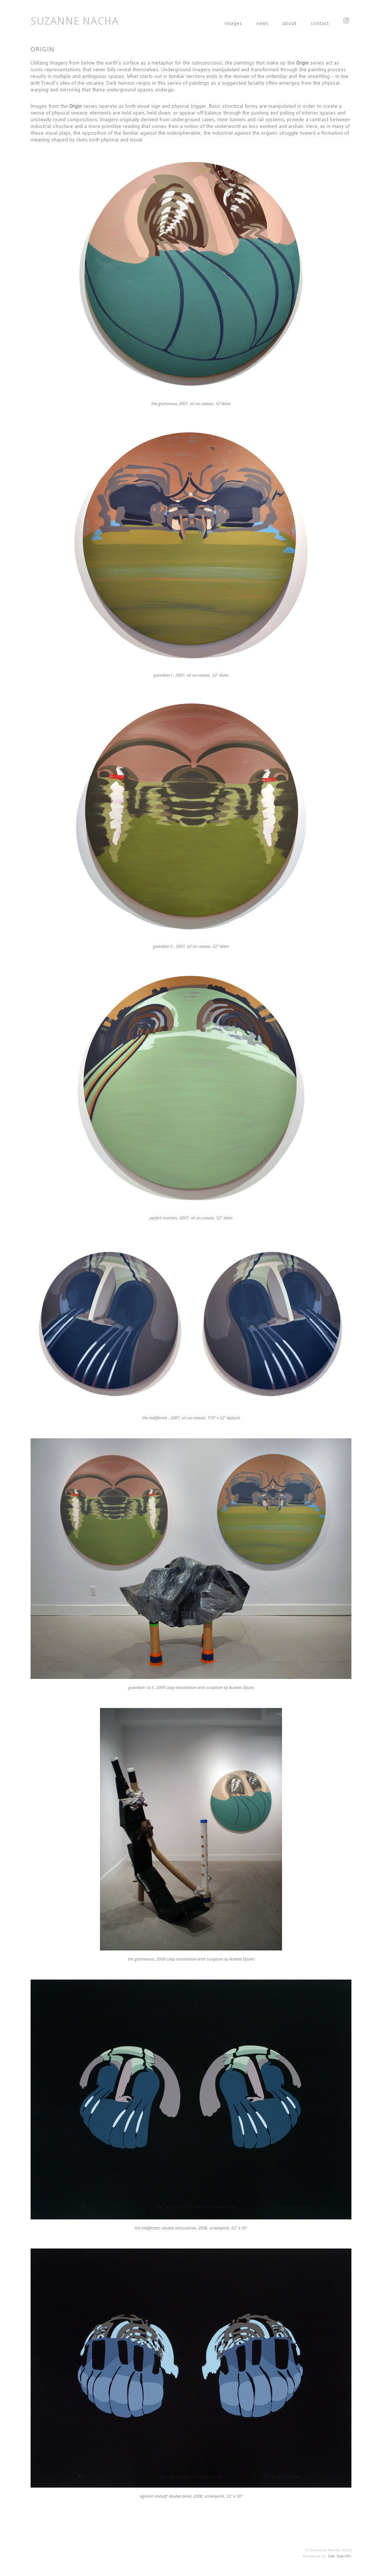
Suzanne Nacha (75, 21)
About (289, 23)
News (262, 23)
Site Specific (340, 2556)
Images (233, 23)
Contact (320, 23)
